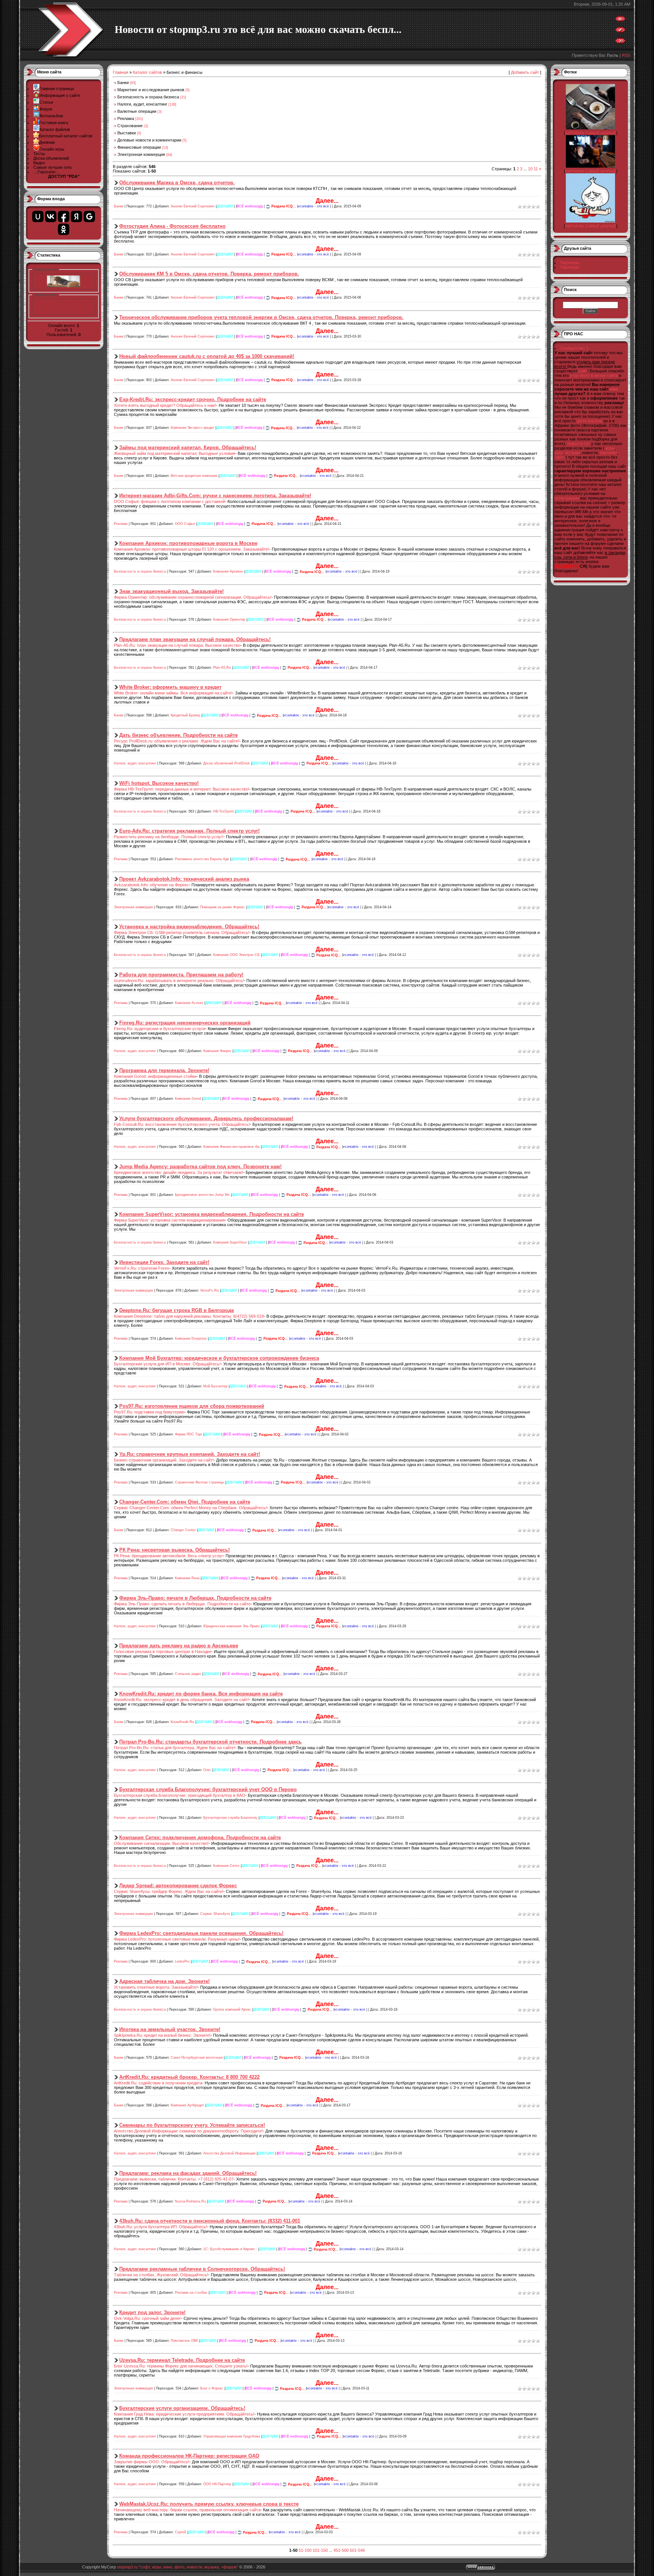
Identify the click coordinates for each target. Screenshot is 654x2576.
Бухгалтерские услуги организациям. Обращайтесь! (182, 2408)
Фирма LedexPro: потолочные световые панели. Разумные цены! (177, 1939)
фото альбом (589, 421)
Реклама (126, 118)
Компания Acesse (189, 1003)
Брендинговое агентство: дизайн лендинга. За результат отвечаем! (178, 1172)
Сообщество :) (574, 348)
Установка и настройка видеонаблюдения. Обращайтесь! (189, 927)
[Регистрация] (620, 31)
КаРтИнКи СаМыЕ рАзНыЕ (591, 133)
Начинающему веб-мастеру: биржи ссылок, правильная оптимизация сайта (187, 2510)
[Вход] (620, 42)
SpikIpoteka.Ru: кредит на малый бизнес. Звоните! (162, 2035)
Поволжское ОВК (184, 2341)
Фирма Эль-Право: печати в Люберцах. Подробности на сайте (195, 1598)
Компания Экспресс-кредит (192, 428)
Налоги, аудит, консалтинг (142, 104)
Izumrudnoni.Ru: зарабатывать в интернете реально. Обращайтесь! (179, 981)
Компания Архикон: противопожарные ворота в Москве (188, 543)
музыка (573, 453)
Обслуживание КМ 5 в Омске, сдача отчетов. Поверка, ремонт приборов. (209, 274)
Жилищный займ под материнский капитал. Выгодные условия (174, 453)
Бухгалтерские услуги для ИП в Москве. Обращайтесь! (167, 1364)
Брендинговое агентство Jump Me (202, 1195)
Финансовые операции (139, 147)
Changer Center (183, 1530)
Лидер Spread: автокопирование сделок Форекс (178, 1886)
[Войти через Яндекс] (76, 216)
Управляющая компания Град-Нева (232, 2436)
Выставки (127, 133)
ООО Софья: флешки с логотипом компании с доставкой (169, 501)
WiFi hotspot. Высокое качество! (159, 783)
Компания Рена (187, 1578)
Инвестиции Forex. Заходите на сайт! (164, 1262)
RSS (626, 55)
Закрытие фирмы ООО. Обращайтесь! (152, 2462)
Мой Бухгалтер (215, 1387)
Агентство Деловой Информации (229, 2153)
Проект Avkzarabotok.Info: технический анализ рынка (184, 879)
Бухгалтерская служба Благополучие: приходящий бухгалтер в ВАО (180, 1795)
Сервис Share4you (215, 1914)
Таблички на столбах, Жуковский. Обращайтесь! (161, 2275)
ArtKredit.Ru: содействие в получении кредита (158, 2083)
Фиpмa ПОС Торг (188, 1435)
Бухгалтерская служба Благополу (230, 1818)
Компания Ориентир (229, 619)
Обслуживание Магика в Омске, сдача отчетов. (177, 183)
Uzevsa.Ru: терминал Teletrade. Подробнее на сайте (182, 2360)
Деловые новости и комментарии (149, 140)
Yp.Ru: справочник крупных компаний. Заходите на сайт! (190, 1454)
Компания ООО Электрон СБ (236, 955)
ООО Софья (185, 524)
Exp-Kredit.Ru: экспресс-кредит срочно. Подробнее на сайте (193, 399)
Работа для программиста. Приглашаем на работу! (181, 975)
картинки (608, 453)
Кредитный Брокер (185, 716)
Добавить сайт (525, 72)
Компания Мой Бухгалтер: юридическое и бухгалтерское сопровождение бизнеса (219, 1358)
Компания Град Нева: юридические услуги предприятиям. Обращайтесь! (184, 2414)
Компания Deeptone (191, 1339)
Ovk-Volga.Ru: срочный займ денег (147, 2318)
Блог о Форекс (212, 2389)
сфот (559, 457)
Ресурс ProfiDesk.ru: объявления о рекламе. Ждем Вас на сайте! (177, 741)
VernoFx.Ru (209, 1291)
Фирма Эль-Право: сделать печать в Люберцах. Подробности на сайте (182, 1604)
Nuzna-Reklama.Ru (190, 2201)
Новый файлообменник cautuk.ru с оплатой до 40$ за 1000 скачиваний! (207, 356)
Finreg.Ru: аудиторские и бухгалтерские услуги (160, 1029)
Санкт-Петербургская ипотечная (197, 2058)
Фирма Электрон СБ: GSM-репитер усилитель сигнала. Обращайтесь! (182, 932)
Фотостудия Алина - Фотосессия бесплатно (172, 226)
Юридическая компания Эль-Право (231, 1626)
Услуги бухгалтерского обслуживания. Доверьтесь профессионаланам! (206, 1118)
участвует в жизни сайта (594, 375)
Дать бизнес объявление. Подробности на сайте (178, 735)
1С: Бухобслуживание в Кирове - (230, 2249)
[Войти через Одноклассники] (64, 229)
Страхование (130, 126)
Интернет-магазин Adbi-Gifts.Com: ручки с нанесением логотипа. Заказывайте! (215, 496)
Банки (123, 82)
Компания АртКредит (187, 2106)
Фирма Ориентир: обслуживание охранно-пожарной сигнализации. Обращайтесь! (193, 597)
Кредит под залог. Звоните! (152, 2312)
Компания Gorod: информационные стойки (155, 1076)
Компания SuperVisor (230, 1243)
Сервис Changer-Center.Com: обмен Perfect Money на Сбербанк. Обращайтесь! (190, 1508)
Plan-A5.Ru (222, 668)
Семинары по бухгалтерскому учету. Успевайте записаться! (192, 2125)
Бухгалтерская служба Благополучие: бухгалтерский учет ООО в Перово (208, 1789)
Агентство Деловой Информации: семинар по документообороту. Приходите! (188, 2131)
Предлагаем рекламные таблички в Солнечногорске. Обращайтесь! (202, 2269)
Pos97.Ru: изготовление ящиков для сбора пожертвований (192, 1406)
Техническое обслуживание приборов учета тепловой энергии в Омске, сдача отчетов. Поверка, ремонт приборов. (261, 317)
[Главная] (620, 20)
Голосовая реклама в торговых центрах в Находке (163, 1651)
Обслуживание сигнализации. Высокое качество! (161, 1843)
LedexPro (182, 1962)
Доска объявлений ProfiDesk (227, 763)
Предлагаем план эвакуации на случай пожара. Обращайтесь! (195, 639)
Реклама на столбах (191, 2293)
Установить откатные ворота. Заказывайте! (156, 1987)
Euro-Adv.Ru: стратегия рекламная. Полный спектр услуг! (189, 831)
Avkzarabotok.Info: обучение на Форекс (151, 885)
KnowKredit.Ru (182, 1722)
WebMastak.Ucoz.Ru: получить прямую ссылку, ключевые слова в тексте (209, 2504)
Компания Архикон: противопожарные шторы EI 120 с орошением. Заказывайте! (192, 549)
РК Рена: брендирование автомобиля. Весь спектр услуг (168, 1556)
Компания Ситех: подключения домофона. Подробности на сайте (200, 1837)
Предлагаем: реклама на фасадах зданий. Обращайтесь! (188, 2173)
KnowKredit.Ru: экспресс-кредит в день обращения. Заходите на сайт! (181, 1700)
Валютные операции (137, 111)
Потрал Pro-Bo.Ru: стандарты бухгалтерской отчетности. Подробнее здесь (210, 1742)
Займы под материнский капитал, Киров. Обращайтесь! (188, 447)
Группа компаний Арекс (232, 2009)
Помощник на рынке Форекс (223, 907)
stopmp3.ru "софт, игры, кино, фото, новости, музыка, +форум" (178, 2567)
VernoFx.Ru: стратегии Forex (142, 1268)
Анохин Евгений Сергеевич (193, 206)
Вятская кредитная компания (194, 476)
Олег (207, 1770)
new (614, 389)
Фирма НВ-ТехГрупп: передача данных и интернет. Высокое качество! (181, 789)
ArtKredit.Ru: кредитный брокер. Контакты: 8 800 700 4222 (189, 2077)
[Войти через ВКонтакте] (51, 216)
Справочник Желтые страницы (199, 1482)
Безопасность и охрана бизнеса (148, 97)
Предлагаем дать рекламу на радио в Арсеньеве (179, 1646)
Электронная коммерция (141, 154)
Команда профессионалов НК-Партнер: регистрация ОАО (189, 2456)
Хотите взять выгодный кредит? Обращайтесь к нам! (165, 405)
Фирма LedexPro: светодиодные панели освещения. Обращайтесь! (201, 1933)
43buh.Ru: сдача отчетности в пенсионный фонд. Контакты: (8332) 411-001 (210, 2221)
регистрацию (567, 498)
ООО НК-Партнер (217, 2484)
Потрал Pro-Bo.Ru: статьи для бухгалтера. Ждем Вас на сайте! (174, 1748)
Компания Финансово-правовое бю (231, 1147)
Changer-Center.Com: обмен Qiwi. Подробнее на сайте (185, 1502)
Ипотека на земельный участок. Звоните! (170, 2029)
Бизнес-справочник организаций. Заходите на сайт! (164, 1460)
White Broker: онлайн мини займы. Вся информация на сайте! (173, 693)
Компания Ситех (226, 1866)
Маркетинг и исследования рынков (151, 90)
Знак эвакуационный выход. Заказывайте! (171, 591)
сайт (583, 371)
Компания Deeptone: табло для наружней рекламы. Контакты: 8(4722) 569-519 (189, 1316)
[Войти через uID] (38, 216)
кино (559, 453)
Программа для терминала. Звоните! (164, 1070)
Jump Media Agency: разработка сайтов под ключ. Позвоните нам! (200, 1167)
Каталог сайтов (147, 72)
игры (610, 448)
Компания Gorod (188, 1099)
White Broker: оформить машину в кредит (170, 687)
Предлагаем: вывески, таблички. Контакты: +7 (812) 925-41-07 (174, 2179)
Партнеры (570, 263)
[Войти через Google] (89, 216)
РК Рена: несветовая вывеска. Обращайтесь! (174, 1550)
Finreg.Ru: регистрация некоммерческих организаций (185, 1023)
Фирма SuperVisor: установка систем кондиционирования (169, 1220)
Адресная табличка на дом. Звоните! (164, 1981)
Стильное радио (188, 1674)
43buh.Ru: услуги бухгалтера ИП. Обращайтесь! (160, 2227)
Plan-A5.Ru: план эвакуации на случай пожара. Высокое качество (177, 645)
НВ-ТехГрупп (223, 811)
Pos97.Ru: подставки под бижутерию (149, 1412)
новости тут (579, 444)
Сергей (181, 2532)
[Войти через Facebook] (64, 216)
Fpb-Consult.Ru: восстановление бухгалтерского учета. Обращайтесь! (182, 1124)
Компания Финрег (217, 1051)
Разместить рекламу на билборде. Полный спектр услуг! (169, 837)
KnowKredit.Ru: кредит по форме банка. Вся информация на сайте (201, 1694)
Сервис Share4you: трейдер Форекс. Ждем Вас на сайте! (169, 1891)
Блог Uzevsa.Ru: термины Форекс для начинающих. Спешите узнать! (181, 2366)
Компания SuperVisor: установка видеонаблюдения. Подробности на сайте (212, 1214)
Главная (121, 72)
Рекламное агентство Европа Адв (202, 859)
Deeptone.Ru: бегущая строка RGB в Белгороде (177, 1310)
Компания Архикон (228, 572)
